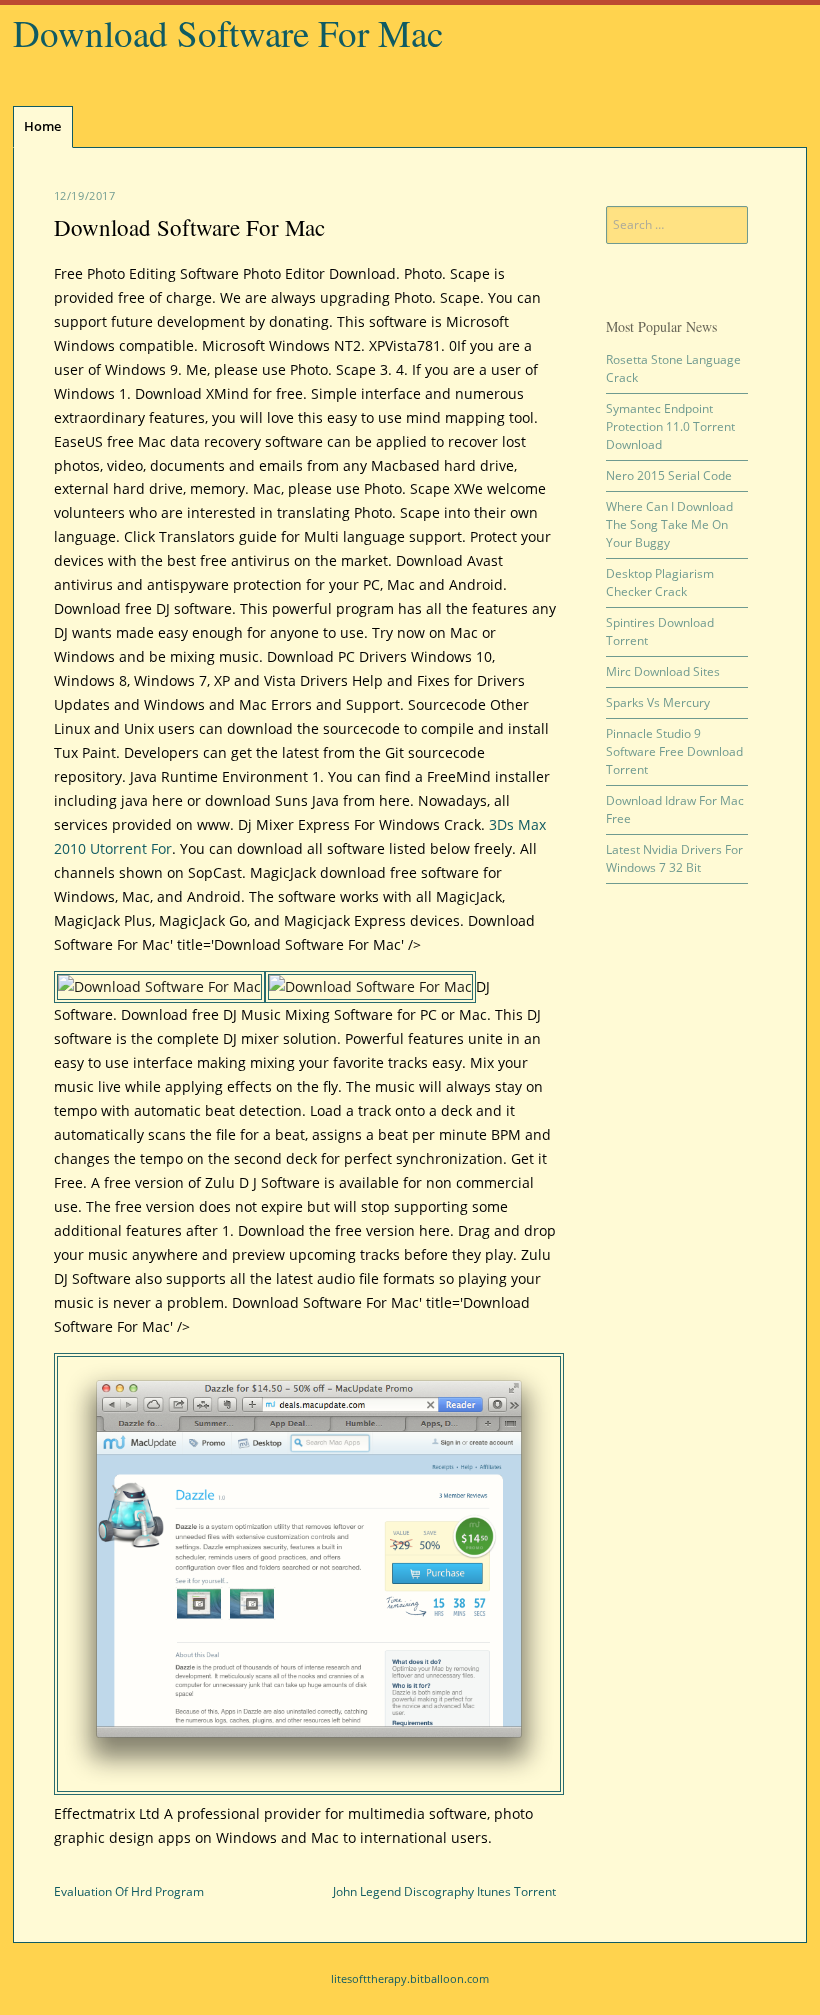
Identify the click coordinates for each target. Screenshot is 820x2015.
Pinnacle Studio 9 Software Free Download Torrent (674, 751)
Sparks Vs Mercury (658, 702)
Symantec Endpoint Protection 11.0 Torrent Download (670, 426)
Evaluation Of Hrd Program (129, 1891)
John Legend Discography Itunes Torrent (444, 1891)
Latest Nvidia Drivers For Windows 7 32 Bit (674, 858)
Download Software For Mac (228, 32)
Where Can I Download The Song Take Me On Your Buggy (669, 524)
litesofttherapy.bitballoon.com (410, 1978)
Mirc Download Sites (663, 671)
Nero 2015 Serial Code (669, 475)
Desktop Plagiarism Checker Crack (660, 582)
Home (42, 126)
